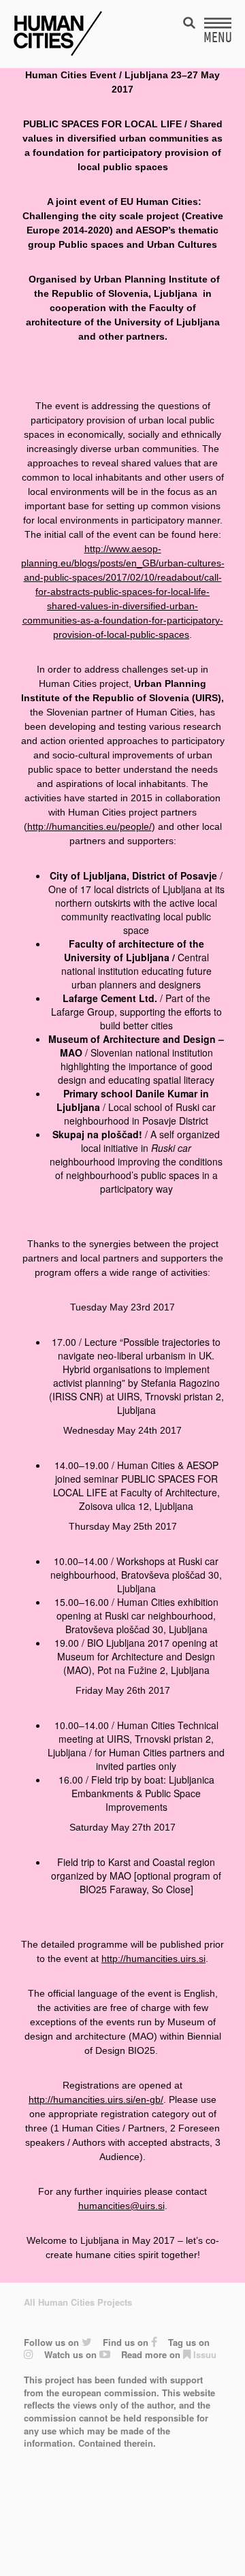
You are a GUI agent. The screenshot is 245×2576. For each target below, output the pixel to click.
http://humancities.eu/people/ (89, 826)
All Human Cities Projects (78, 2302)
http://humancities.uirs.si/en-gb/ (96, 2099)
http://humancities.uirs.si (153, 1959)
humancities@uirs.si (121, 2206)
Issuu (203, 2354)
